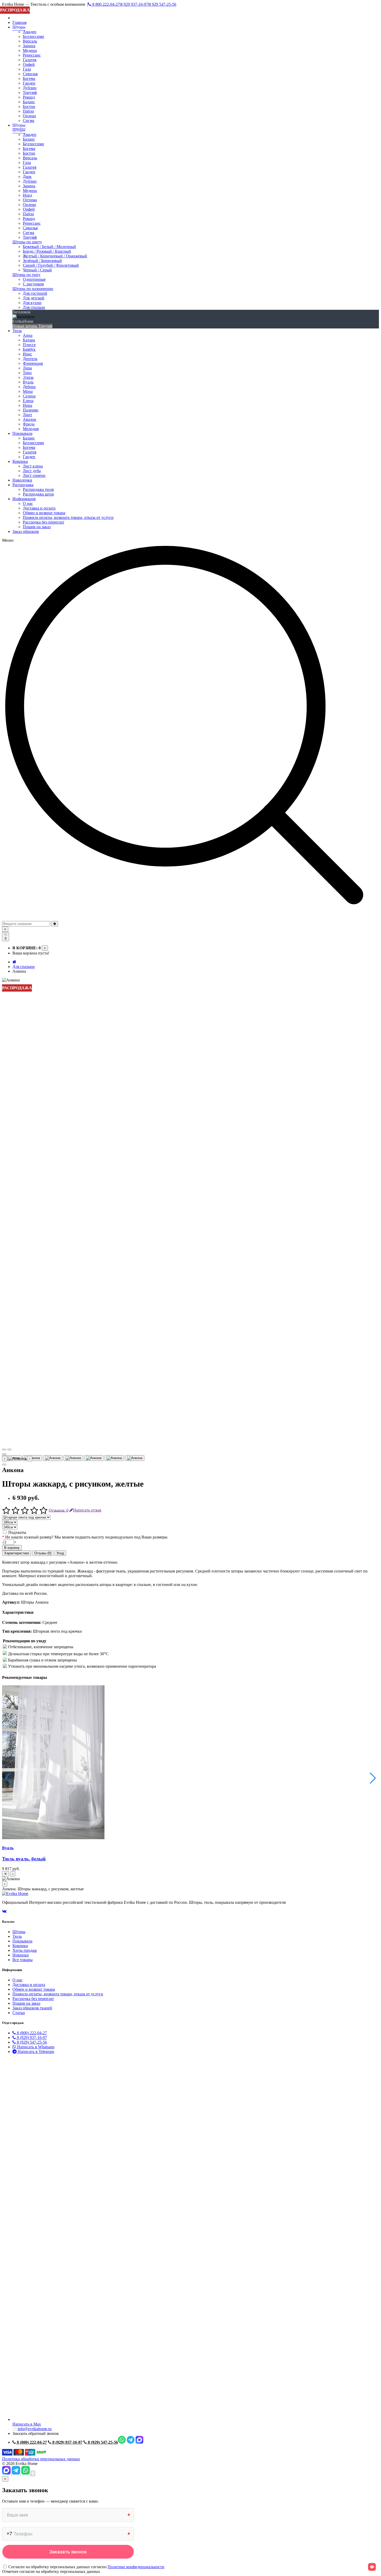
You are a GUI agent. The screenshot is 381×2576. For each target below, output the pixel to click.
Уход (60, 1553)
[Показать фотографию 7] (135, 1458)
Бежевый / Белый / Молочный (49, 247)
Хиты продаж (25, 1950)
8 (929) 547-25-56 (31, 2042)
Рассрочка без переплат (44, 522)
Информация (24, 499)
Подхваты (17, 1532)
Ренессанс (32, 55)
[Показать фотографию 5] (94, 1458)
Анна (28, 335)
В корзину (12, 1548)
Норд (27, 195)
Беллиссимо (33, 36)
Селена (29, 396)
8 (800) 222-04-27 (31, 2033)
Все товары (23, 1960)
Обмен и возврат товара (44, 513)
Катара (29, 340)
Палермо (31, 410)
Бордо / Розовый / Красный (47, 251)
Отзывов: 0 (59, 1510)
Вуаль (28, 382)
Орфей (29, 64)
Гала (27, 69)
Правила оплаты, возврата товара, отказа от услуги (68, 517)
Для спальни (34, 307)
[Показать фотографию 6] (114, 1458)
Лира (27, 368)
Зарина (29, 46)
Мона (28, 391)
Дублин (30, 88)
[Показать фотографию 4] (73, 1458)
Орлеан (29, 116)
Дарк (27, 177)
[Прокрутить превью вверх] (4, 1454)
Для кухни (32, 303)
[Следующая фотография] (9, 1450)
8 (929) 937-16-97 (31, 2038)
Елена (28, 401)
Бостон (29, 107)
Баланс (29, 102)
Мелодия (31, 429)
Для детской (34, 298)
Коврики (20, 461)
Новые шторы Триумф (32, 326)
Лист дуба (32, 471)
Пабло (28, 111)
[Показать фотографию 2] (32, 1458)
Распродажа (23, 485)
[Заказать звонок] (33, 2473)
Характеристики (17, 1553)
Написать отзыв (87, 1510)
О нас (28, 503)
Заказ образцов (26, 531)
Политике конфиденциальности (136, 2567)
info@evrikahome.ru (35, 2429)
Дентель (30, 359)
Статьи (19, 2013)
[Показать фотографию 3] (53, 1458)
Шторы (19, 27)
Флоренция (33, 363)
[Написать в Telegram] (16, 2473)
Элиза (28, 377)
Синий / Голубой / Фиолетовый (51, 265)
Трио (27, 373)
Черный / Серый (37, 270)
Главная (19, 22)
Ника (27, 405)
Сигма (29, 121)
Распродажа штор (38, 494)
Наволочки (22, 480)
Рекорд (29, 97)
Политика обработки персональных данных (41, 2459)
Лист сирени (34, 475)
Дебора (29, 387)
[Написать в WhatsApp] (26, 2473)
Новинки (21, 1955)
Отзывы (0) (43, 1553)
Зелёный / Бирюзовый (42, 261)
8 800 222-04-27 (105, 4)
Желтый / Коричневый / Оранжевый (55, 256)
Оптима (30, 200)
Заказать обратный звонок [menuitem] (36, 2433)
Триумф (30, 92)
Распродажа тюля (38, 489)
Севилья (30, 74)
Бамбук (29, 349)
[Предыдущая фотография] (4, 1450)
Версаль (30, 41)
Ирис (27, 354)
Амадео (30, 32)
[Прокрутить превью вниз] (4, 1465)
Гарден (29, 83)
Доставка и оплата (39, 508)
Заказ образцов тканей (32, 2008)
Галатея (30, 60)
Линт (27, 415)
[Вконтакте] (4, 1911)
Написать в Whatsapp (35, 2047)
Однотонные (34, 279)
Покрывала (22, 433)
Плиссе (29, 345)
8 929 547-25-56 (163, 4)
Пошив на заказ (37, 527)
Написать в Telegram (35, 2052)
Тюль (17, 331)
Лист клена (33, 466)
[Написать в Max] (7, 2473)
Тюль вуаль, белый (24, 1859)
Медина (30, 50)
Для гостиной (35, 293)
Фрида (29, 424)
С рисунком (33, 284)
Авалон (30, 419)
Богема (29, 78)
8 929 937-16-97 (134, 4)
